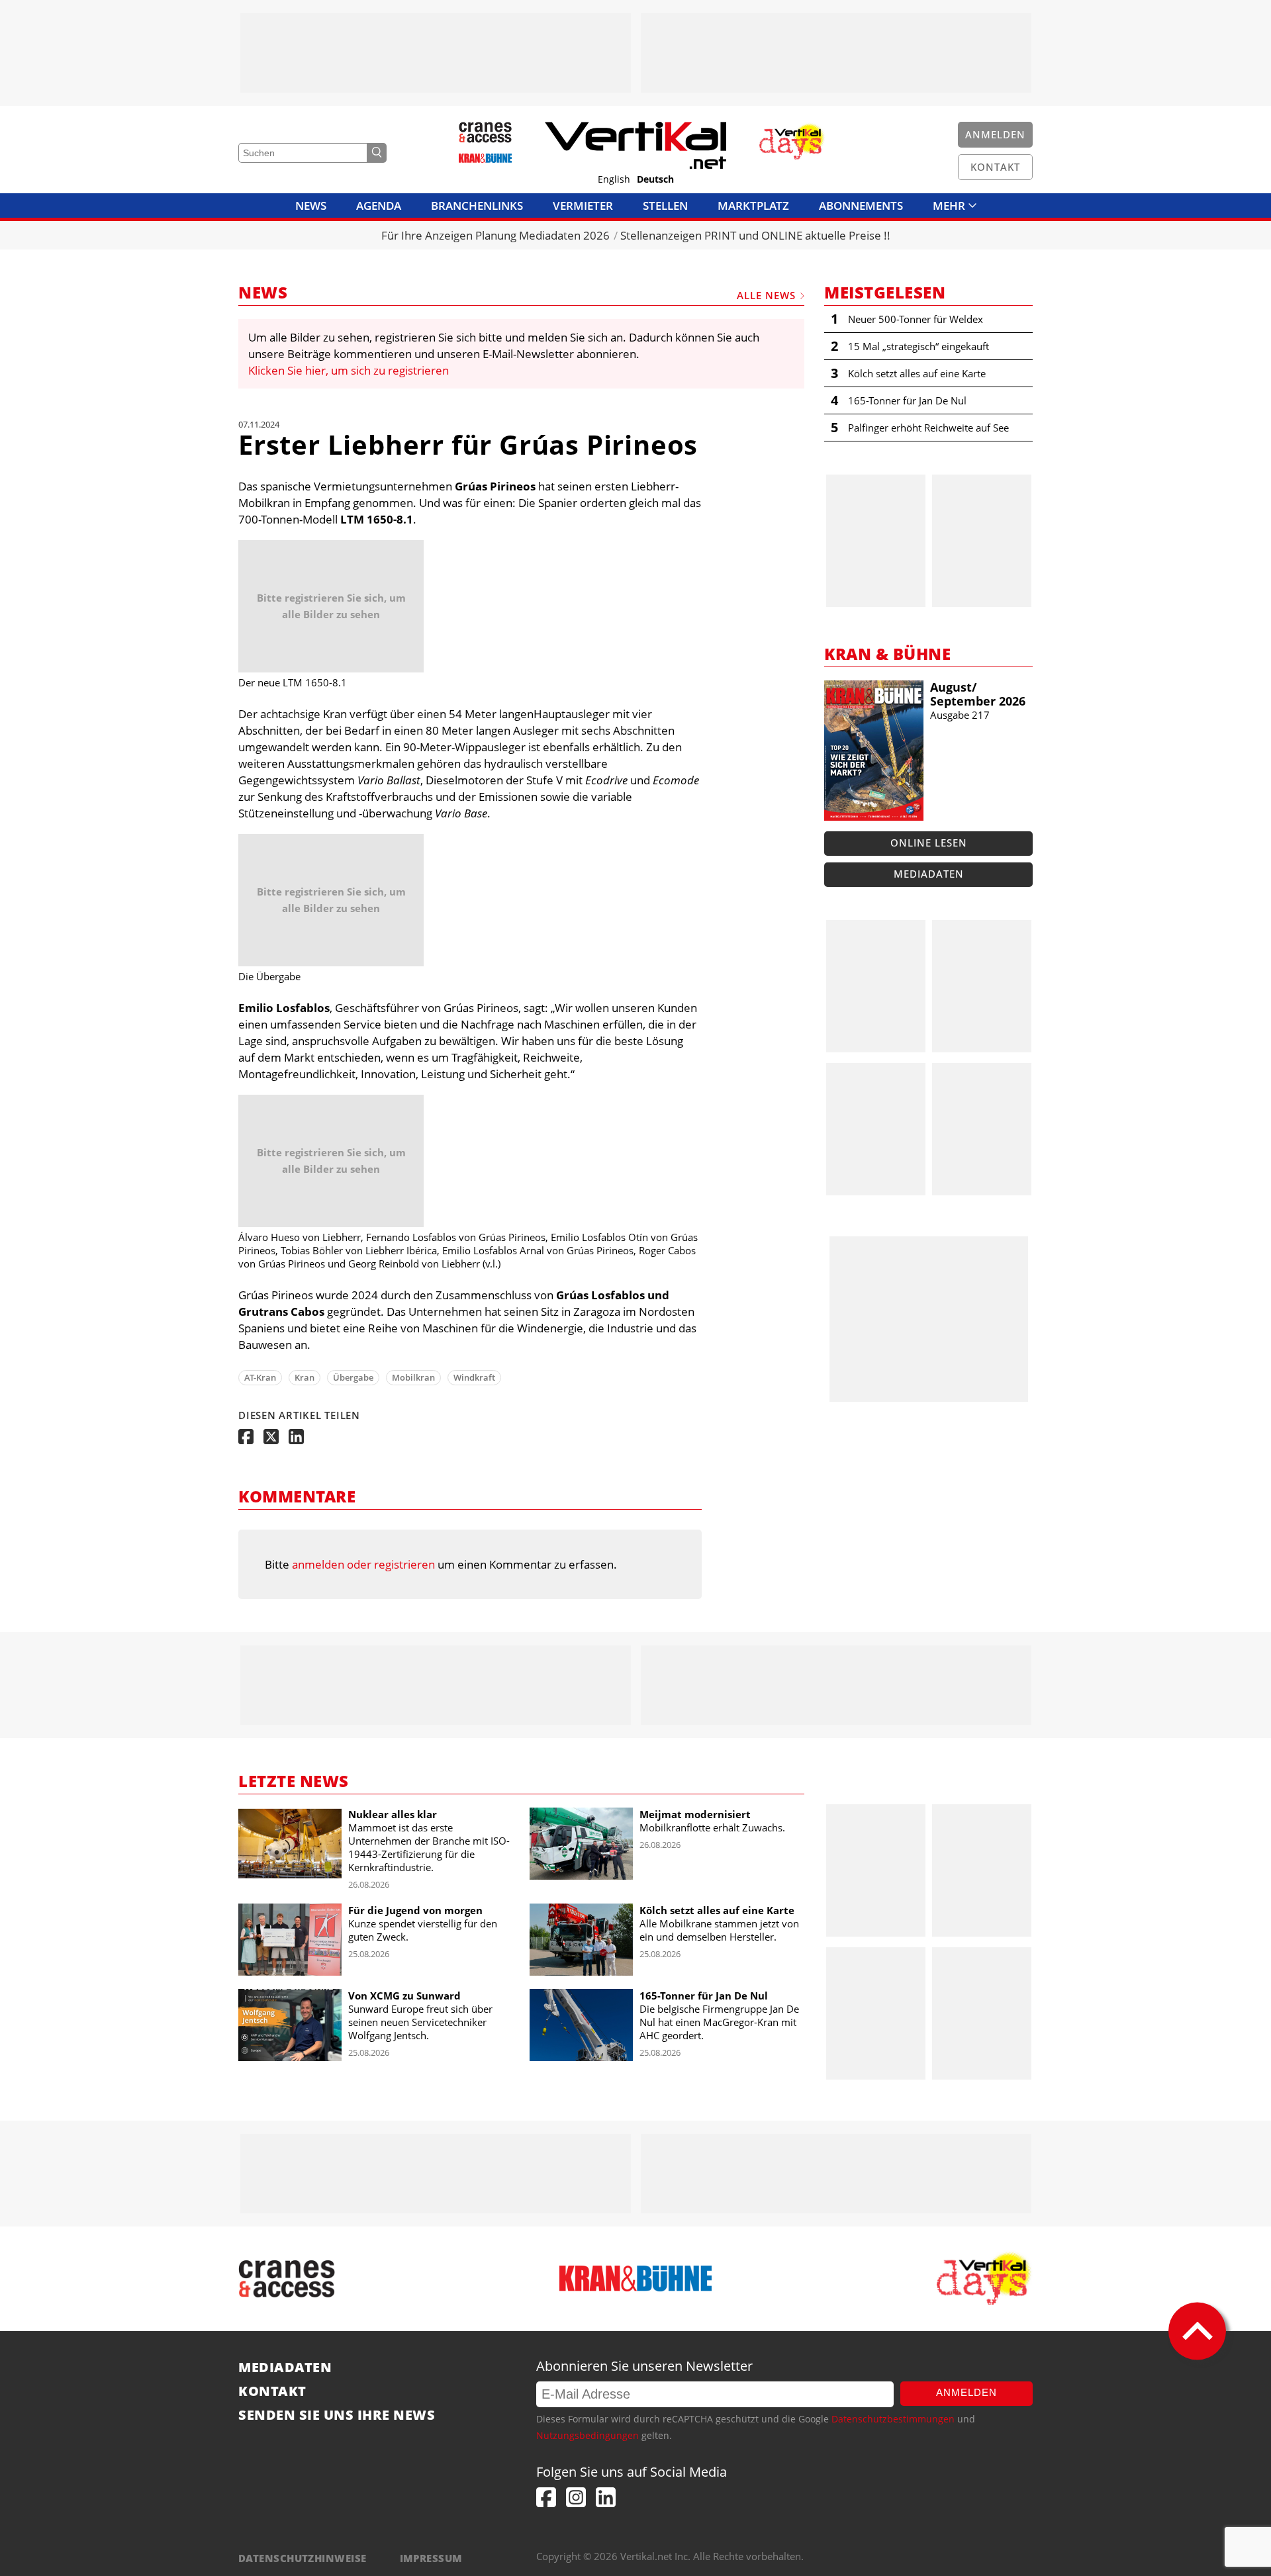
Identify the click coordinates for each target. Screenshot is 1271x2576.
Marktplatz (753, 206)
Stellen (665, 206)
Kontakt (272, 2391)
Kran (305, 1377)
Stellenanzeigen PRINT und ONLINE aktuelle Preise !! (755, 235)
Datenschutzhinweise (303, 2558)
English (614, 179)
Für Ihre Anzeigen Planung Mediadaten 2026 (495, 235)
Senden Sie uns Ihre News (337, 2415)
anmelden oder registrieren (363, 1564)
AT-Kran (260, 1377)
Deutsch (655, 179)
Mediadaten (929, 874)
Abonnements (861, 206)
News (311, 206)
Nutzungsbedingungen (588, 2435)
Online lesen (929, 843)
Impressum (431, 2558)
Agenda (379, 206)
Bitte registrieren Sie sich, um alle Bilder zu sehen (331, 606)
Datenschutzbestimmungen (893, 2419)
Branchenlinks (477, 206)
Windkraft (474, 1377)
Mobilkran (413, 1377)
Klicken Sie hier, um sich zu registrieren (349, 370)
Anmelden (966, 2392)
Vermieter (583, 206)
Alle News (766, 295)
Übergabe (353, 1377)
